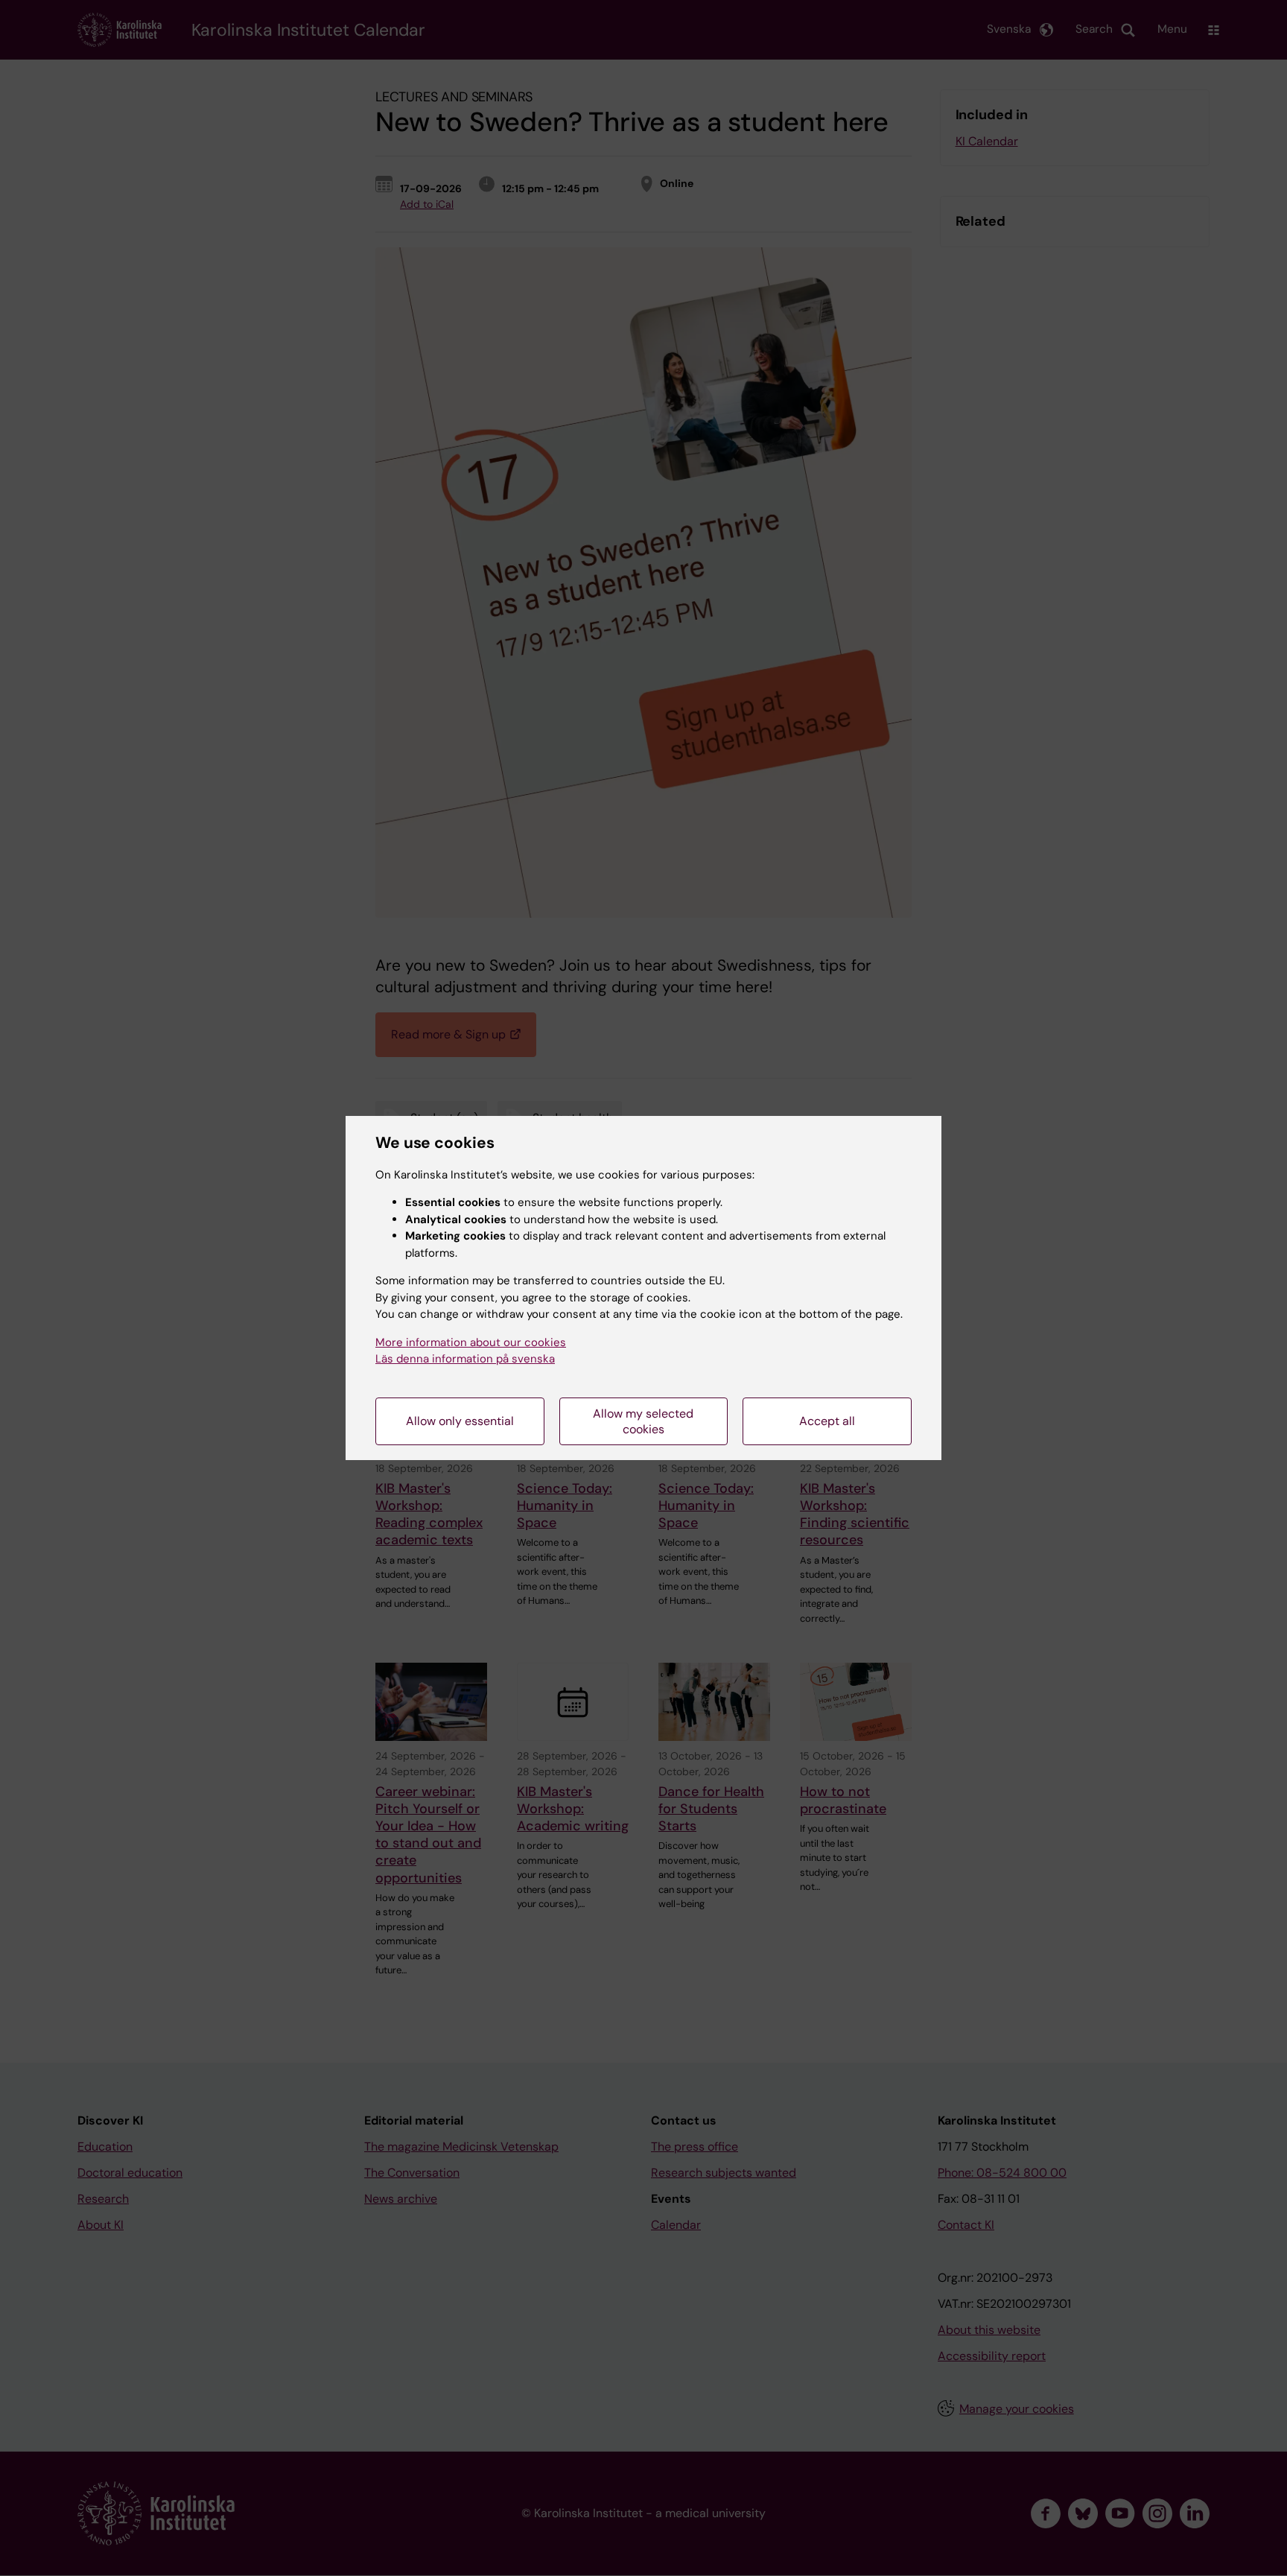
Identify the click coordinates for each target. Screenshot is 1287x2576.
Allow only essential (460, 1421)
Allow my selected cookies (643, 1421)
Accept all (827, 1421)
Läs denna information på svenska (465, 1359)
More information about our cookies (471, 1342)
